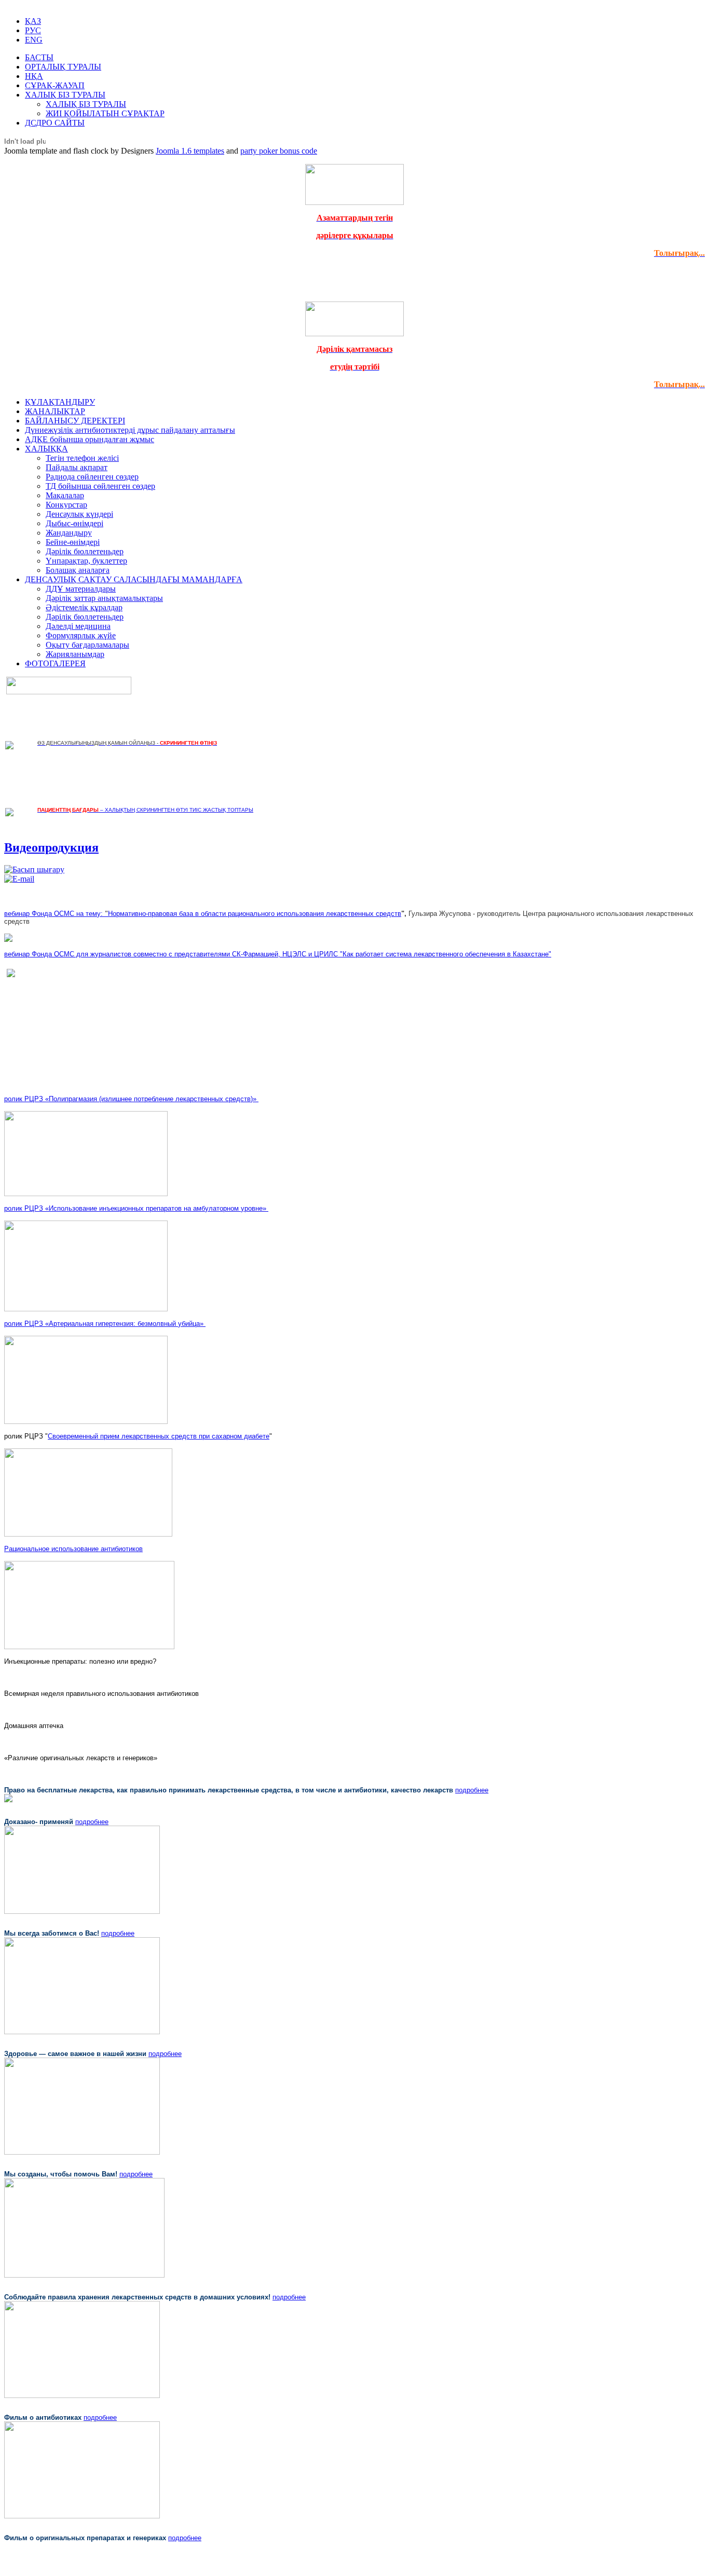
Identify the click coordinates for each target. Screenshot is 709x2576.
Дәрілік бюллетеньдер (85, 551)
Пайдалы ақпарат (77, 467)
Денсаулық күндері (79, 514)
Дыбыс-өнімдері (74, 523)
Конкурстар (66, 505)
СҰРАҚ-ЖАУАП (55, 85)
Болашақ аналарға (78, 570)
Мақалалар (65, 495)
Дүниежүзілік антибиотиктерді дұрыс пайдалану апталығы (130, 430)
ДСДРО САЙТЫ (55, 123)
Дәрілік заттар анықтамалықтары (104, 598)
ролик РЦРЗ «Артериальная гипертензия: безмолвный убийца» (105, 1324)
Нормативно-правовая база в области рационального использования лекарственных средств (255, 914)
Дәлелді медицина (78, 626)
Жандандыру (69, 533)
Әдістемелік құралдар (84, 607)
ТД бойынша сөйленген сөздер (100, 486)
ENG (34, 40)
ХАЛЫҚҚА (46, 449)
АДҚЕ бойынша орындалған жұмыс (90, 439)
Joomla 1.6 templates (190, 151)
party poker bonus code (279, 151)
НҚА (34, 76)
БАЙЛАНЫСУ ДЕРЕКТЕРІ (75, 421)
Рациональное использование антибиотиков (73, 1549)
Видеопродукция (51, 847)
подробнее (472, 1790)
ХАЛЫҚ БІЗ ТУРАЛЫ (65, 95)
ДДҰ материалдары (81, 589)
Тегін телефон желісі (82, 458)
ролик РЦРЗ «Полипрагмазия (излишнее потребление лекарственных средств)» (131, 1099)
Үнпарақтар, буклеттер (86, 561)
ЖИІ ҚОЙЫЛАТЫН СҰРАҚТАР (105, 113)
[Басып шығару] (34, 869)
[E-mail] (19, 879)
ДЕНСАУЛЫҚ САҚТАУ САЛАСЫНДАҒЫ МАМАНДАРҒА (134, 579)
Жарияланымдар (75, 654)
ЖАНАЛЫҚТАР (55, 411)
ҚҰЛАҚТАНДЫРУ (60, 402)
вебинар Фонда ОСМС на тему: (56, 914)
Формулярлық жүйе (81, 635)
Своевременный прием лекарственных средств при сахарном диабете (159, 1436)
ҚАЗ (33, 21)
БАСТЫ (39, 57)
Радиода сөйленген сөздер (92, 477)
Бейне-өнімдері (73, 542)
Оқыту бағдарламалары (87, 645)
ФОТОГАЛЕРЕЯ (55, 663)
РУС (33, 30)
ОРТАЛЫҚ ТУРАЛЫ (63, 67)
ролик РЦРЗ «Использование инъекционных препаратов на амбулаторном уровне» (136, 1208)
